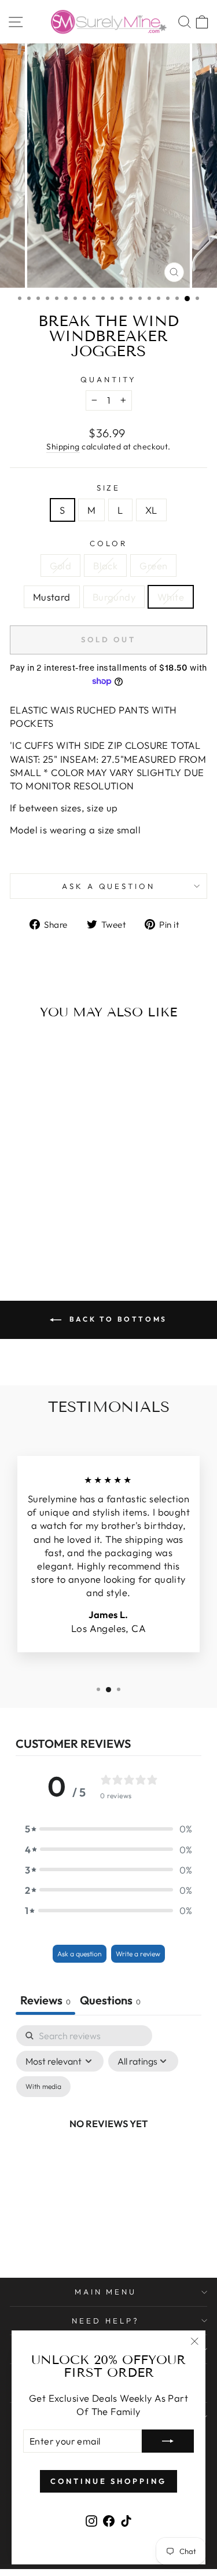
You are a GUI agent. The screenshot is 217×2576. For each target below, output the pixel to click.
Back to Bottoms (117, 1319)
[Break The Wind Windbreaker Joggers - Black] (34, 1221)
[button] (109, 1829)
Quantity (108, 379)
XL (151, 510)
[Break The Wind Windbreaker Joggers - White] (47, 1232)
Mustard (52, 597)
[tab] (110, 2001)
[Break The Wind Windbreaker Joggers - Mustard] (60, 1221)
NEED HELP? (106, 2321)
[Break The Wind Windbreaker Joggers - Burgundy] (74, 1221)
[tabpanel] (108, 2137)
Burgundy (114, 597)
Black (105, 566)
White (171, 597)
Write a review (138, 1954)
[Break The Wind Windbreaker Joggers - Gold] (21, 1221)
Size (109, 488)
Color (108, 543)
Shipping (63, 447)
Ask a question (109, 886)
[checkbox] (43, 2087)
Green (153, 566)
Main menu (106, 2292)
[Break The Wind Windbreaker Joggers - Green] (47, 1221)
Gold (61, 566)
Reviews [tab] (45, 2000)
